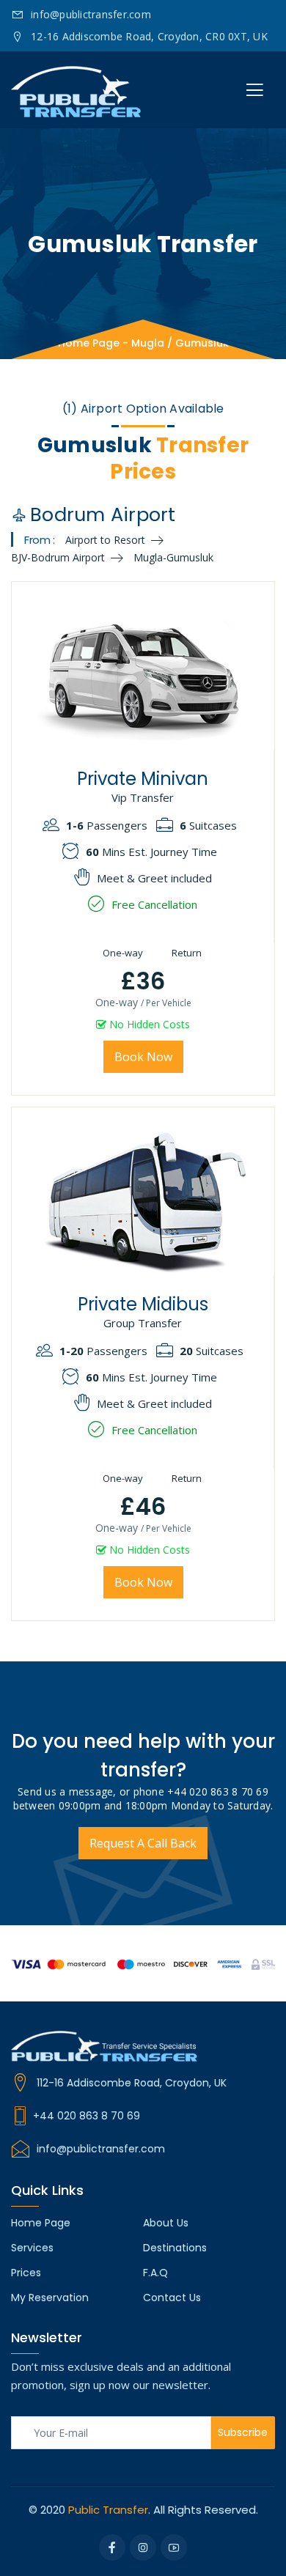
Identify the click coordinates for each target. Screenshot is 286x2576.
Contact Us (172, 2298)
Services (32, 2248)
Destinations (175, 2248)
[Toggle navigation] (254, 90)
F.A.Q (155, 2273)
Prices (26, 2273)
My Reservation (50, 2298)
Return (186, 953)
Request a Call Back (143, 1843)
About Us (166, 2223)
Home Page (89, 343)
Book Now (143, 1057)
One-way (122, 953)
